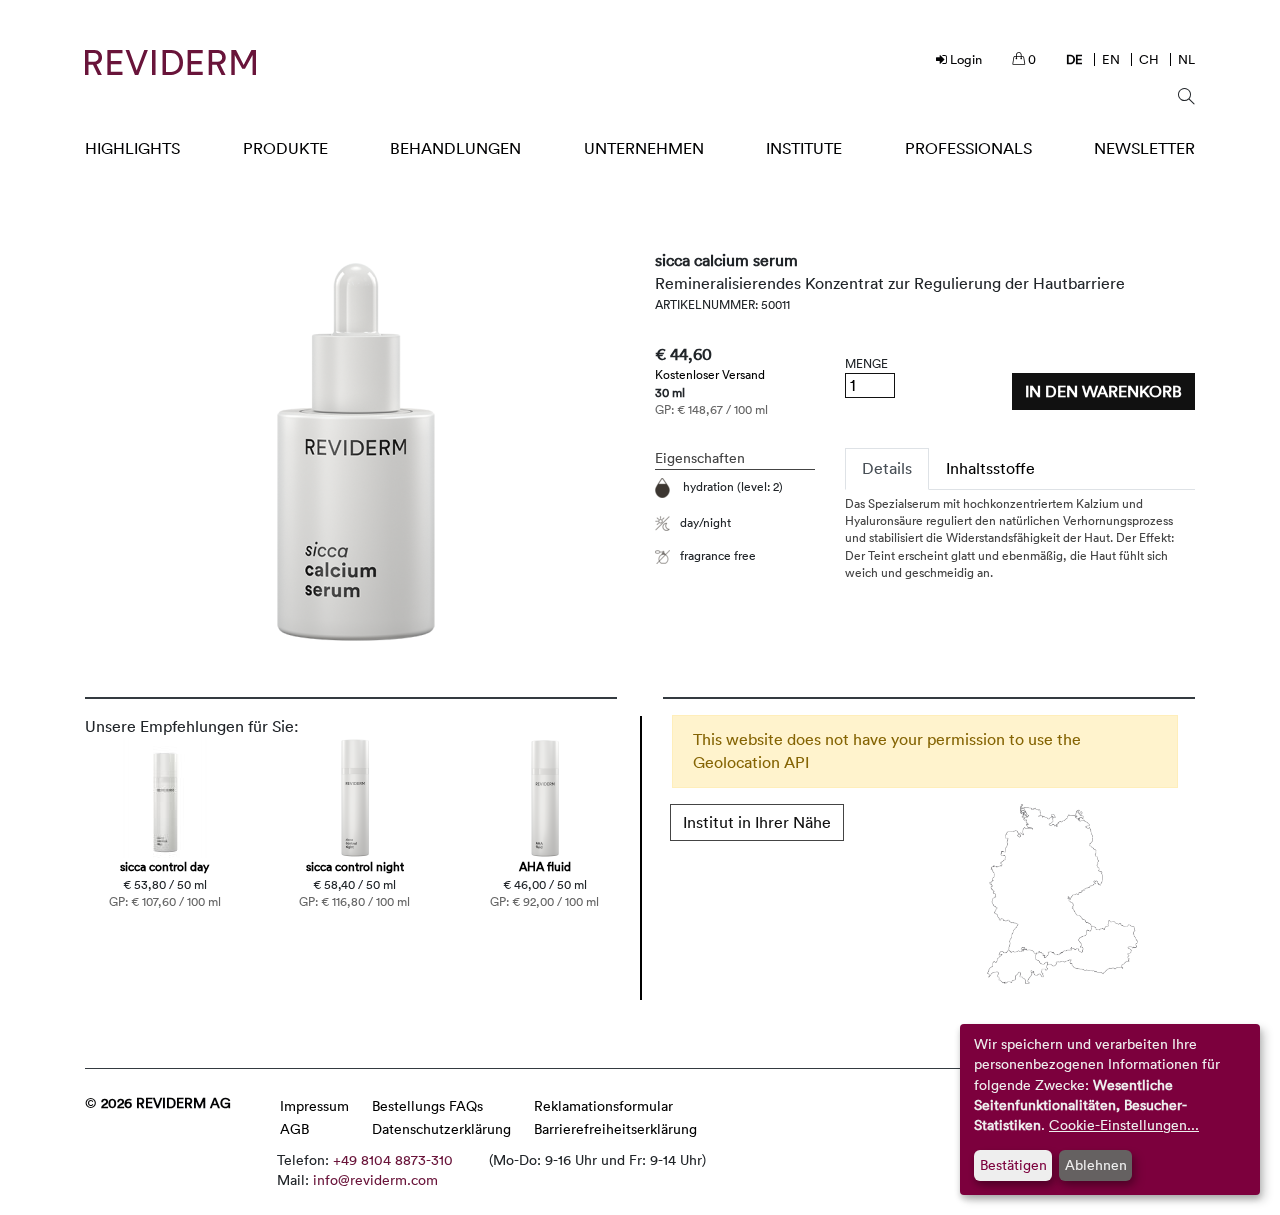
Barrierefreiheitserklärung (615, 1128)
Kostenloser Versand (710, 374)
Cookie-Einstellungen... (1124, 1124)
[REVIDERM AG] (170, 62)
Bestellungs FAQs (427, 1105)
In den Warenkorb (1103, 391)
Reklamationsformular (603, 1105)
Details (887, 468)
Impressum (314, 1105)
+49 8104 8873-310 (393, 1159)
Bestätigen (1013, 1164)
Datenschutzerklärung (441, 1128)
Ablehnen (1096, 1164)
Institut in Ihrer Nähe (757, 822)
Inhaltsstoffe (990, 468)
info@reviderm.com (375, 1179)
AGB (294, 1128)
